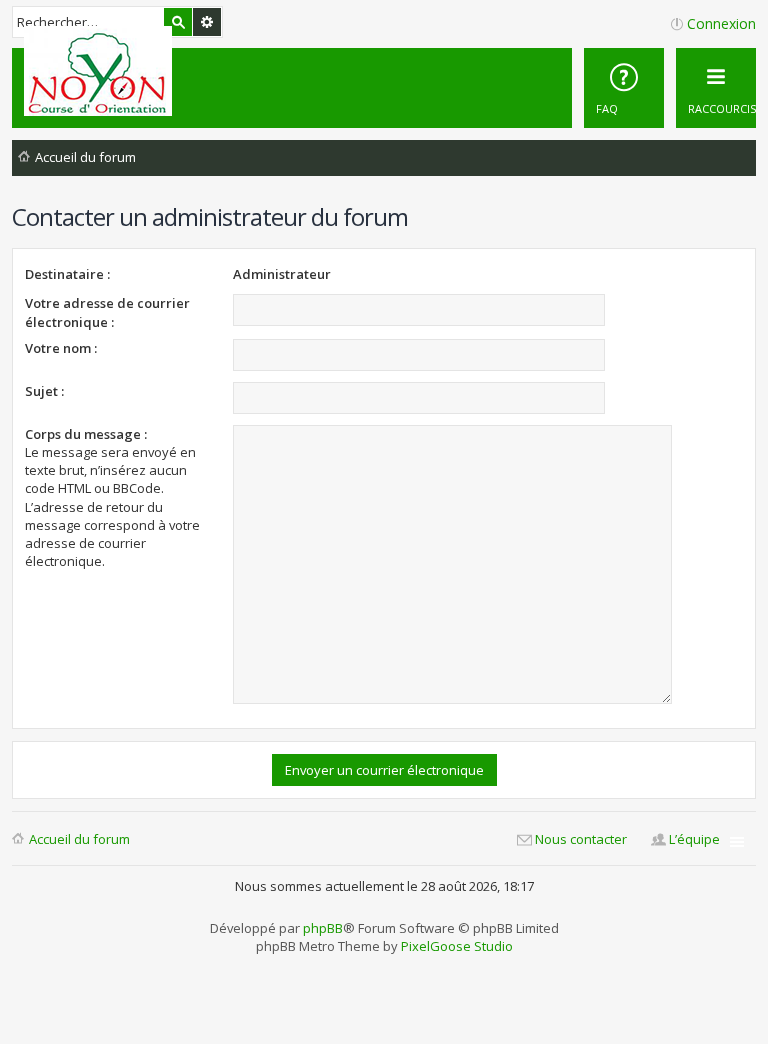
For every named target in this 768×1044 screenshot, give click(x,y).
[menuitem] (624, 88)
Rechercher (178, 22)
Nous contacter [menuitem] (581, 839)
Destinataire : (67, 274)
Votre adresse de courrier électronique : (107, 312)
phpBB (323, 928)
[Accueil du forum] (101, 71)
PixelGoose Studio (457, 946)
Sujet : (44, 391)
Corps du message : (86, 434)
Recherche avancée (207, 22)
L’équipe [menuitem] (694, 839)
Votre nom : (61, 348)
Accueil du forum (79, 839)
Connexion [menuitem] (721, 23)
